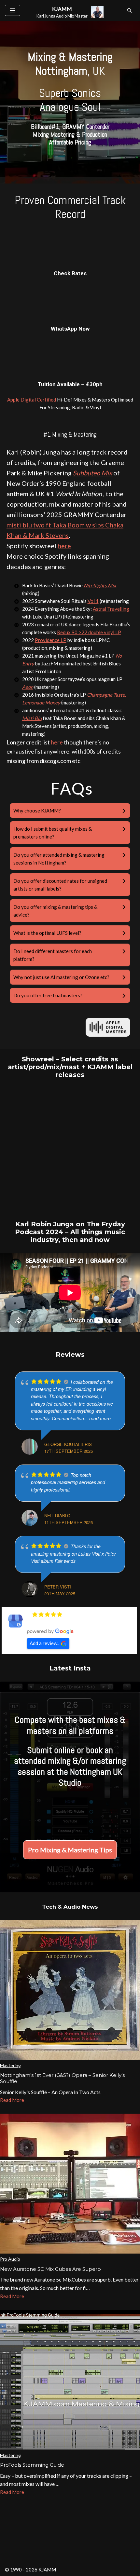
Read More (12, 2100)
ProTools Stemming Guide (32, 2465)
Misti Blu (32, 718)
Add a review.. (44, 1643)
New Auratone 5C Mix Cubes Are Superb (50, 2269)
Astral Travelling (111, 609)
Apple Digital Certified (32, 400)
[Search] (130, 10)
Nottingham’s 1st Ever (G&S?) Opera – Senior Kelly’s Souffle (62, 2078)
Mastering (10, 2065)
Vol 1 (93, 601)
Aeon (28, 687)
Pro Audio (10, 2259)
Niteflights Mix (100, 585)
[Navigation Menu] (13, 10)
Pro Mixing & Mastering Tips (70, 1850)
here (64, 546)
